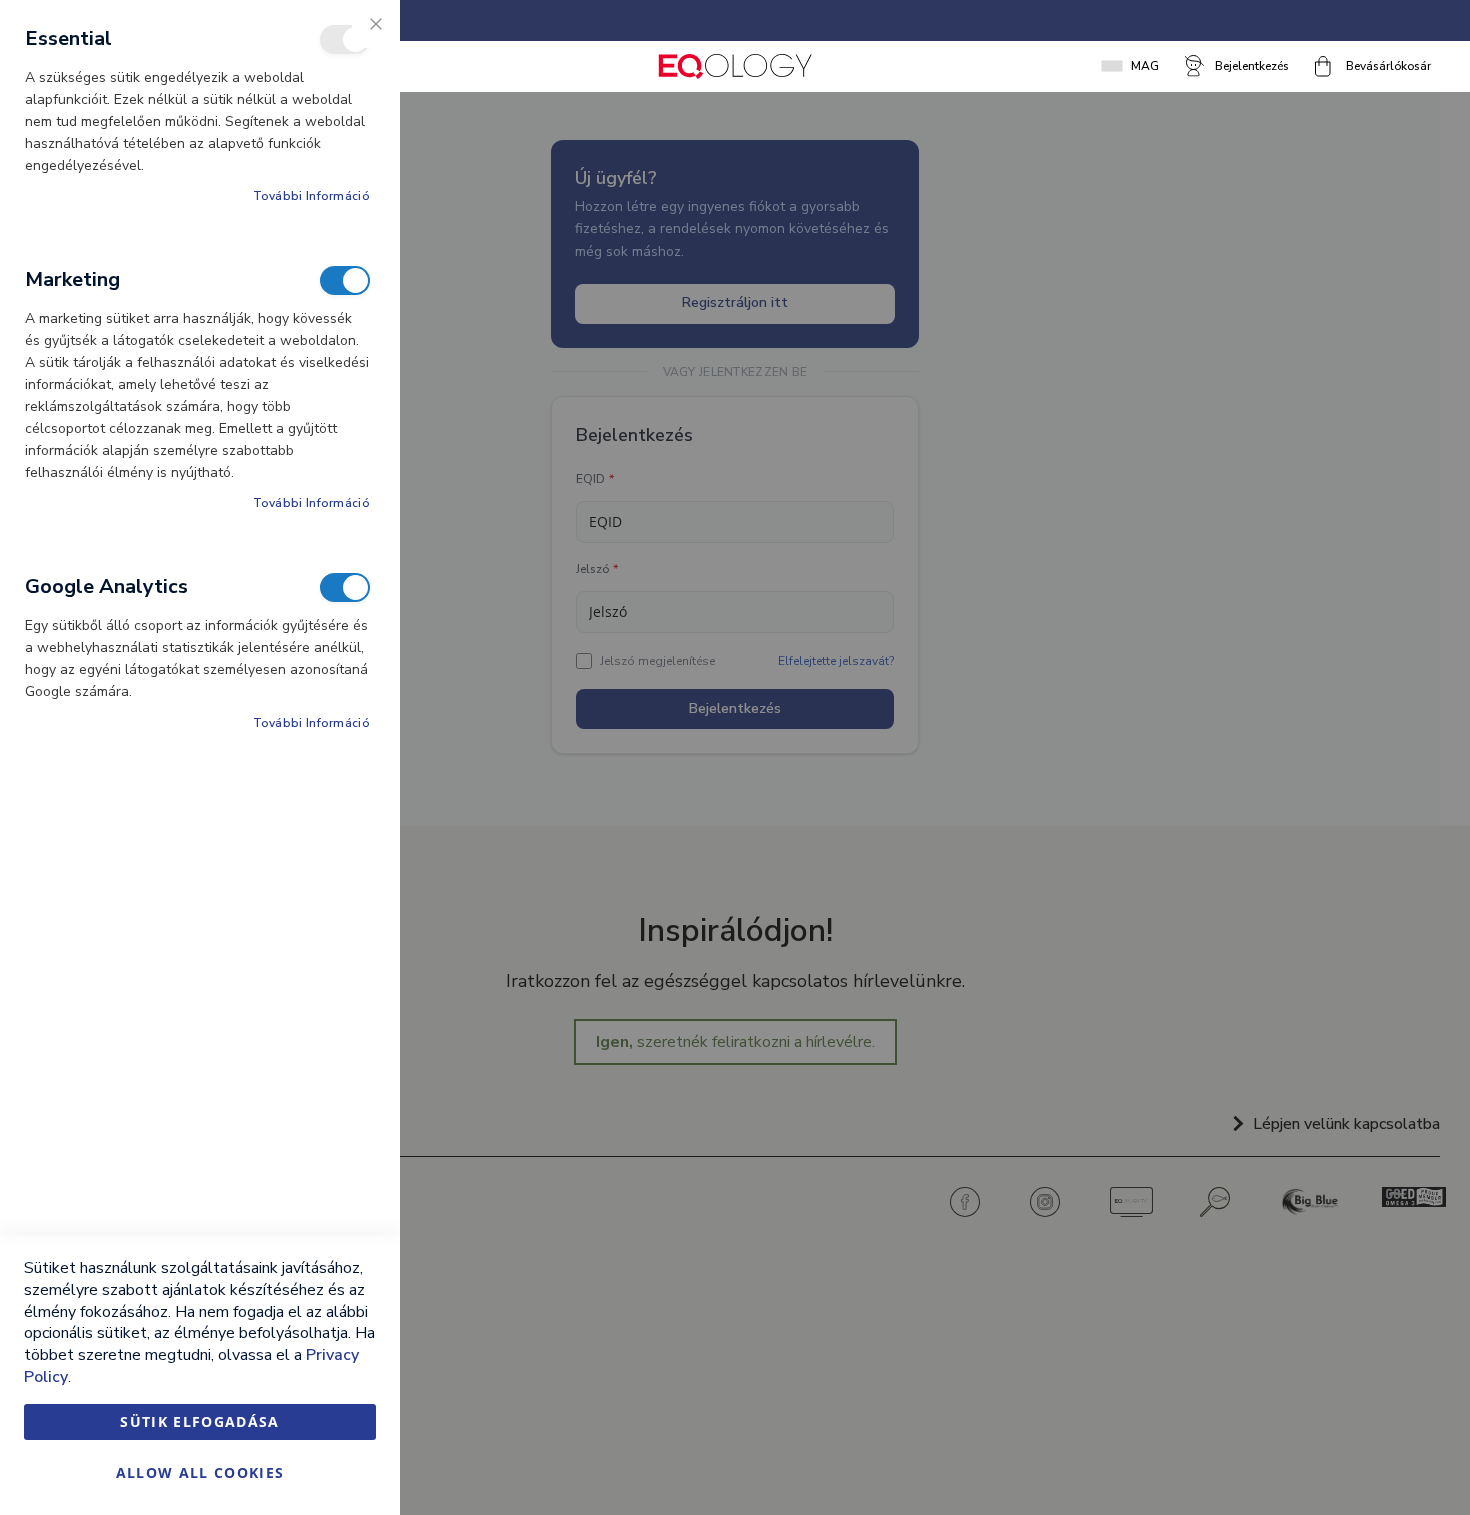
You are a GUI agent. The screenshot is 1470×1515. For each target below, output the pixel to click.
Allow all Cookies (200, 1472)
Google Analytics (345, 587)
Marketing (345, 280)
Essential (345, 39)
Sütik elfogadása (200, 1421)
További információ (311, 196)
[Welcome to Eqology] (735, 66)
